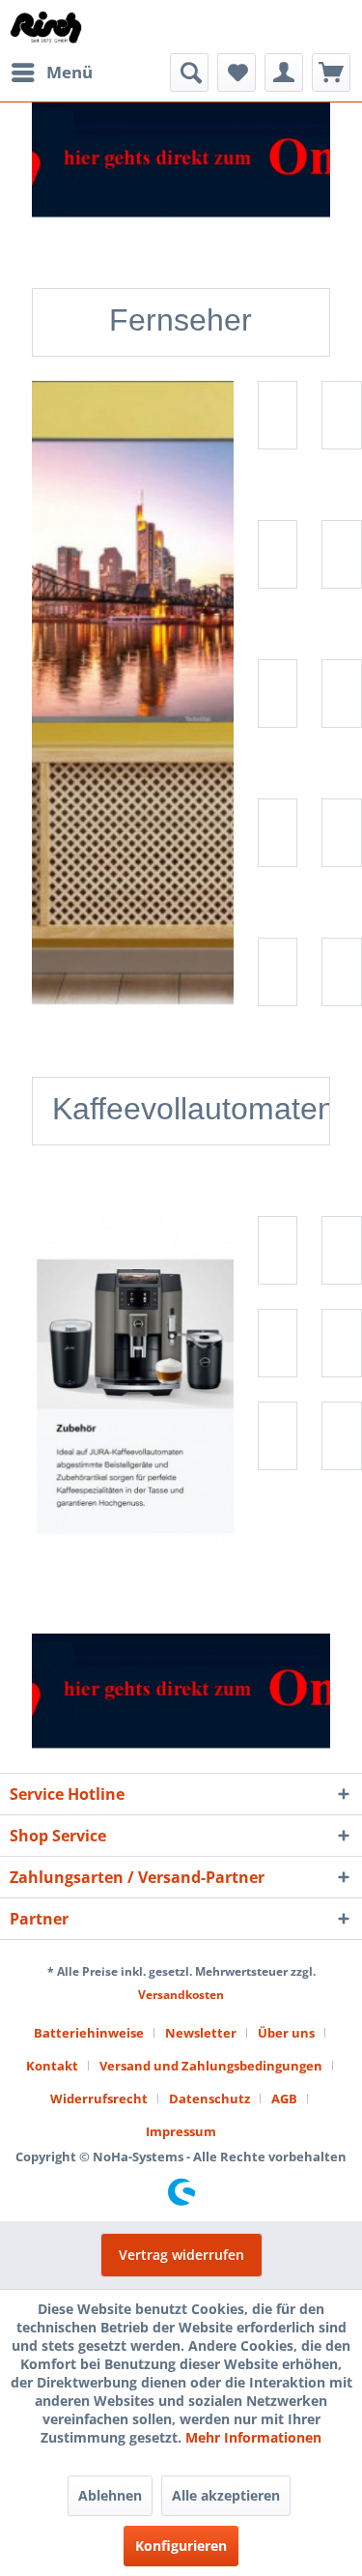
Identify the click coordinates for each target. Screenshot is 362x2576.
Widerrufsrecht (99, 2098)
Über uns (286, 2033)
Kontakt (52, 2066)
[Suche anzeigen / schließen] (189, 72)
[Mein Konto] (284, 72)
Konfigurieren (181, 2546)
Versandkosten (181, 1995)
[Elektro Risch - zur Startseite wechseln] (47, 27)
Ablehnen (110, 2495)
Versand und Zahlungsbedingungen (211, 2066)
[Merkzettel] (237, 72)
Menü (70, 72)
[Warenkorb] (331, 72)
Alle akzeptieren (226, 2495)
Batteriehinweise (89, 2033)
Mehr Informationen (253, 2437)
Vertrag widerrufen (181, 2255)
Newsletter (201, 2033)
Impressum (181, 2131)
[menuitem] (51, 72)
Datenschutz (209, 2098)
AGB (284, 2098)
